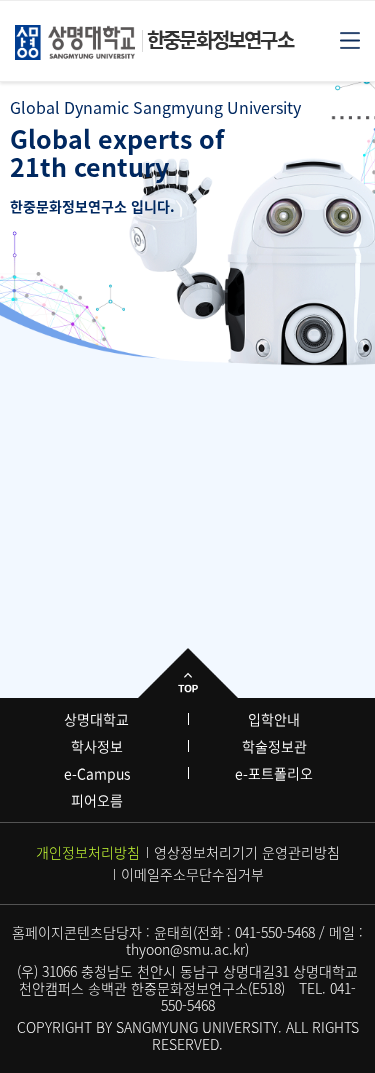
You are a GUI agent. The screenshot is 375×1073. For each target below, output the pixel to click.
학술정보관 (274, 746)
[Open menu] (350, 39)
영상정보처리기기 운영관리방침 (247, 852)
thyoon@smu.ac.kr (185, 949)
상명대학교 (96, 719)
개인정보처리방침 (88, 852)
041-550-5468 (275, 932)
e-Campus (97, 773)
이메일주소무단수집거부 (192, 874)
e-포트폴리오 (274, 773)
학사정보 (97, 746)
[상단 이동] (187, 673)
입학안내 (274, 719)
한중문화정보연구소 (220, 39)
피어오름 (97, 800)
